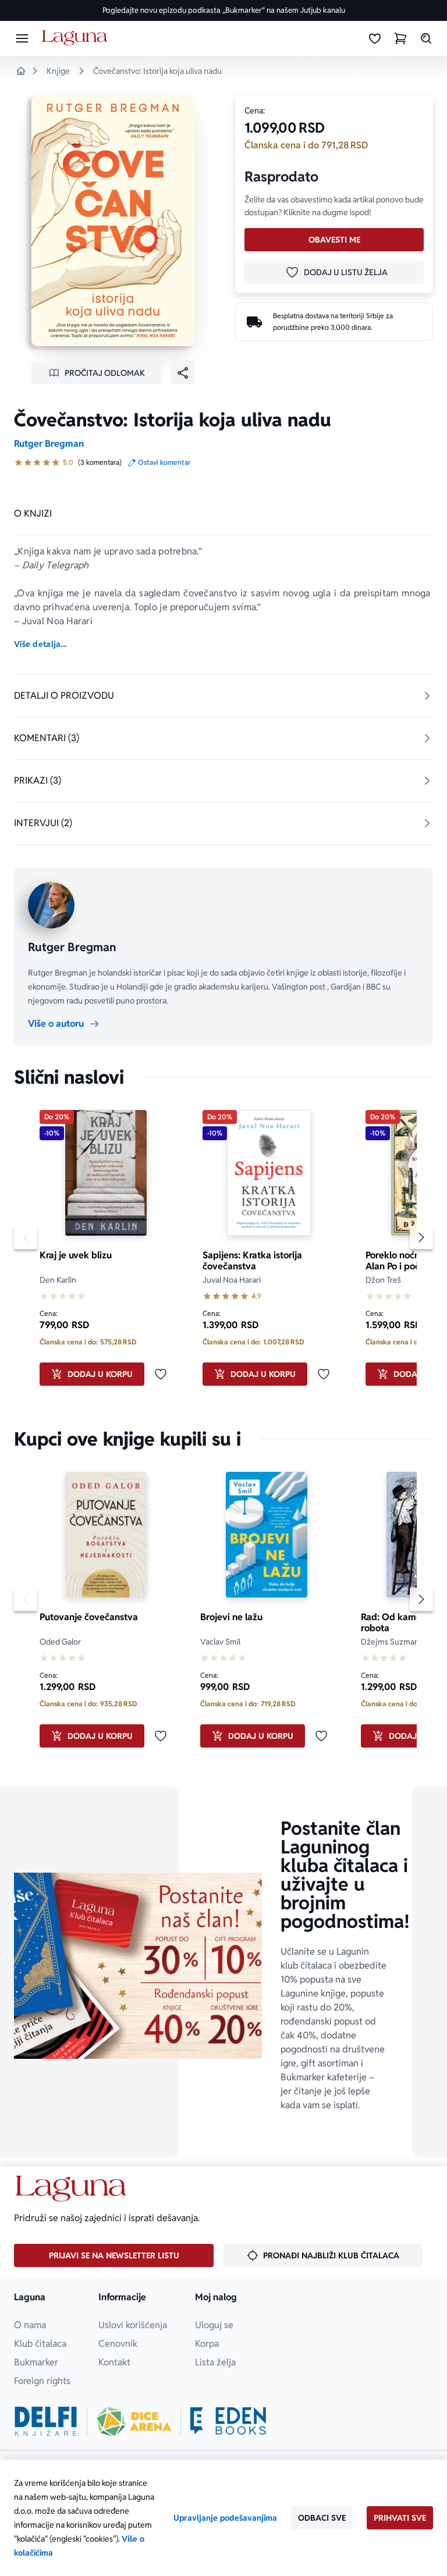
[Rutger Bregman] (51, 905)
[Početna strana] (77, 38)
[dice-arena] (134, 2421)
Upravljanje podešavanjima (225, 2518)
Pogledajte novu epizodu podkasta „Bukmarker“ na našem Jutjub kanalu (224, 10)
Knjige (58, 71)
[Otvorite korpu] (400, 38)
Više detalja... (40, 644)
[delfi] (46, 2421)
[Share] (183, 373)
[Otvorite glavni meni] (22, 38)
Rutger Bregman (49, 444)
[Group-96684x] (228, 2421)
